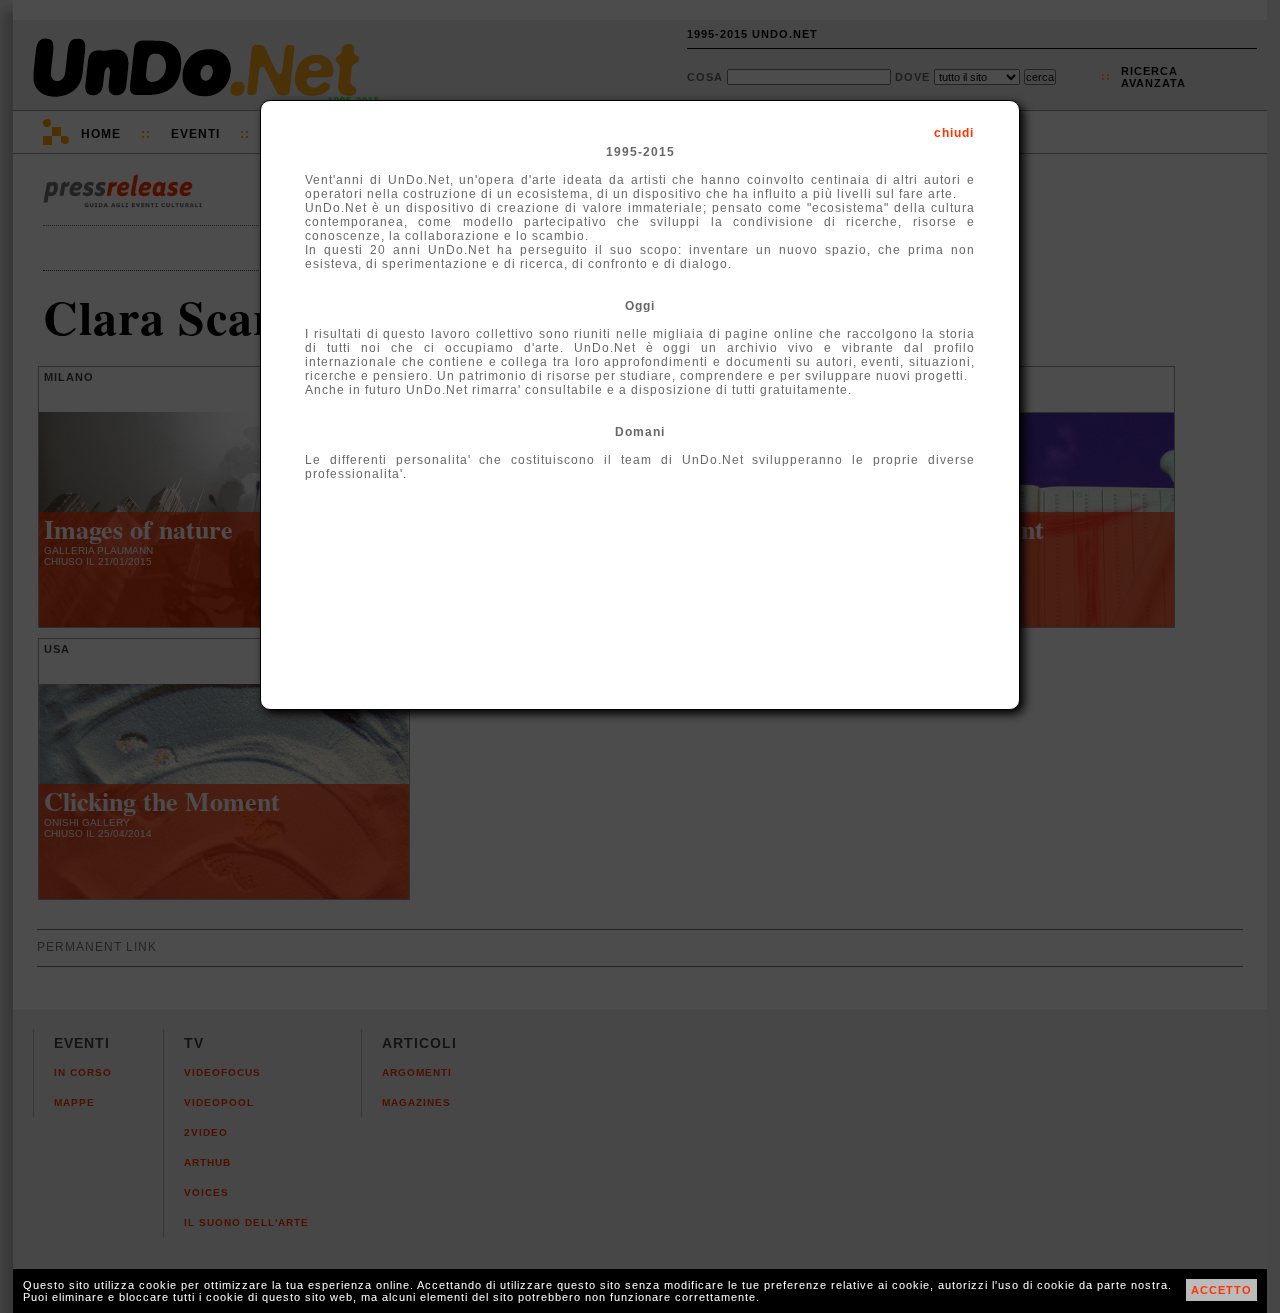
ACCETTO (1221, 1290)
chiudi (954, 133)
